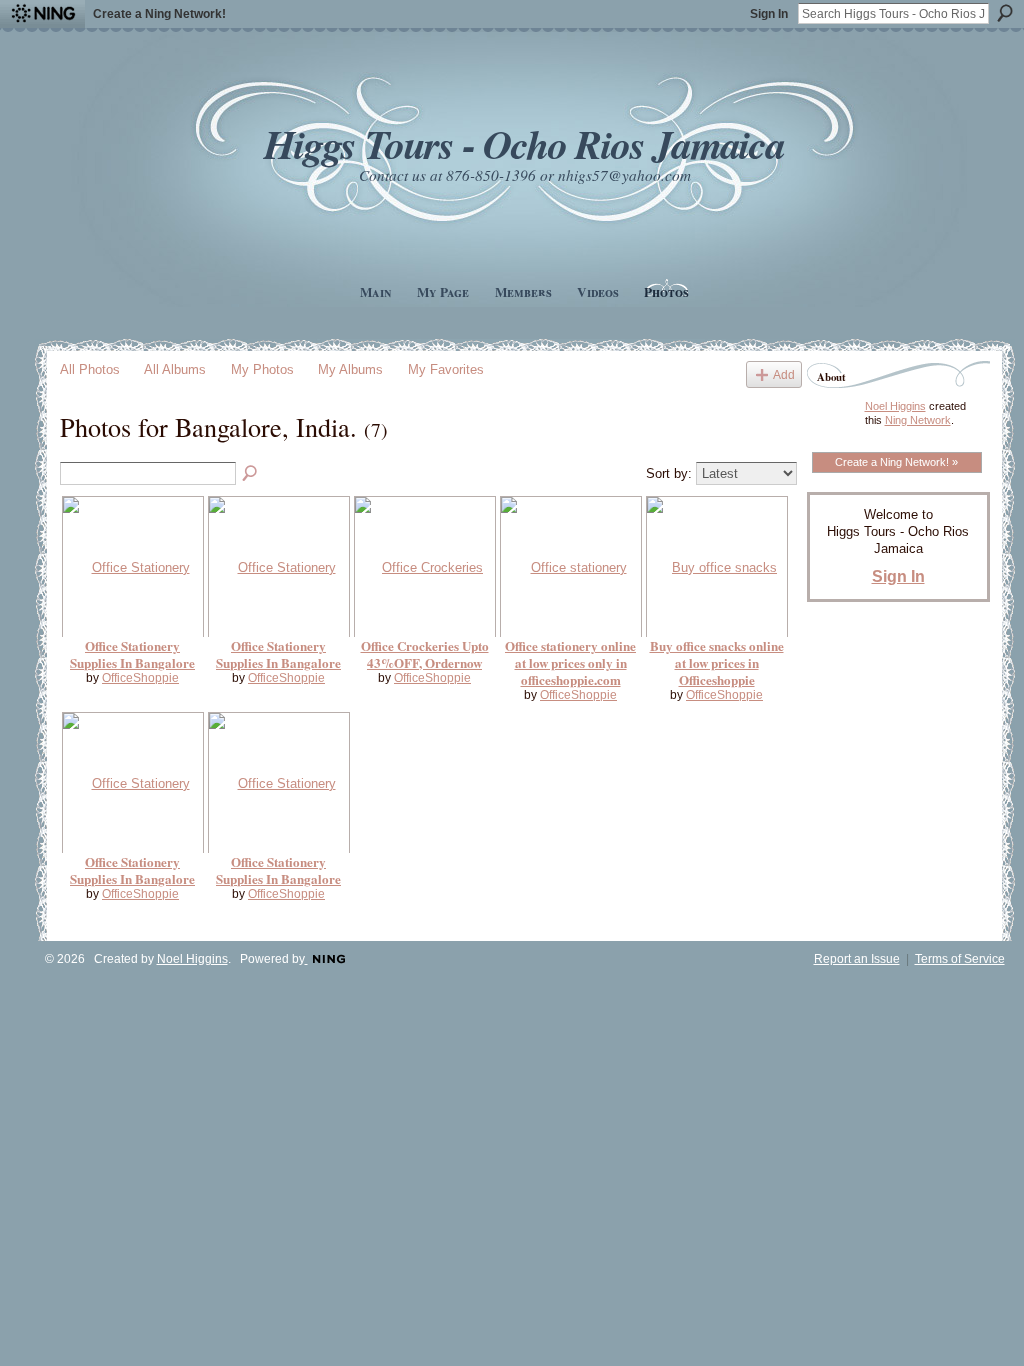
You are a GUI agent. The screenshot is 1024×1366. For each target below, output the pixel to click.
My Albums (350, 369)
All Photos (90, 369)
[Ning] (42, 14)
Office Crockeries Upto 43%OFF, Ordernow (425, 654)
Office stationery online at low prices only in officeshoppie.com (570, 662)
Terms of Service (960, 959)
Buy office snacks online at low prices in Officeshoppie (717, 662)
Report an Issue (857, 959)
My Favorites (446, 369)
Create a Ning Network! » (896, 462)
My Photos (262, 369)
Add (784, 374)
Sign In (769, 14)
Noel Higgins (895, 406)
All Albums (175, 369)
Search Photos (251, 474)
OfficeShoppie (140, 678)
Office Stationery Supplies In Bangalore (132, 654)
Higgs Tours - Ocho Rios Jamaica (524, 143)
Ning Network (918, 420)
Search (1005, 13)
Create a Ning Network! (159, 14)
